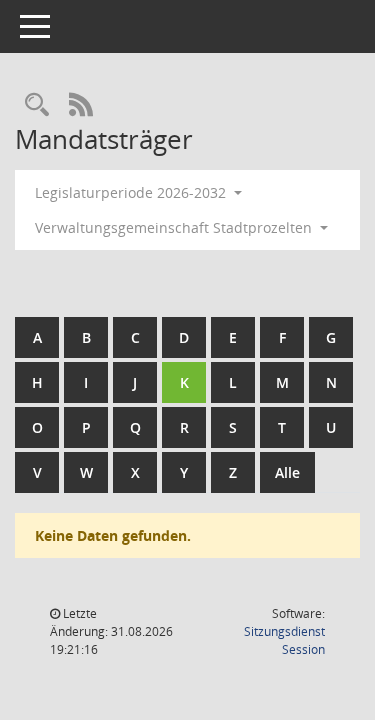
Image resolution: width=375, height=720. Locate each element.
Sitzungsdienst (284, 640)
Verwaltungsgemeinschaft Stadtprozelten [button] (175, 227)
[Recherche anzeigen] (37, 105)
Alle (287, 472)
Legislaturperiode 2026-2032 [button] (132, 192)
